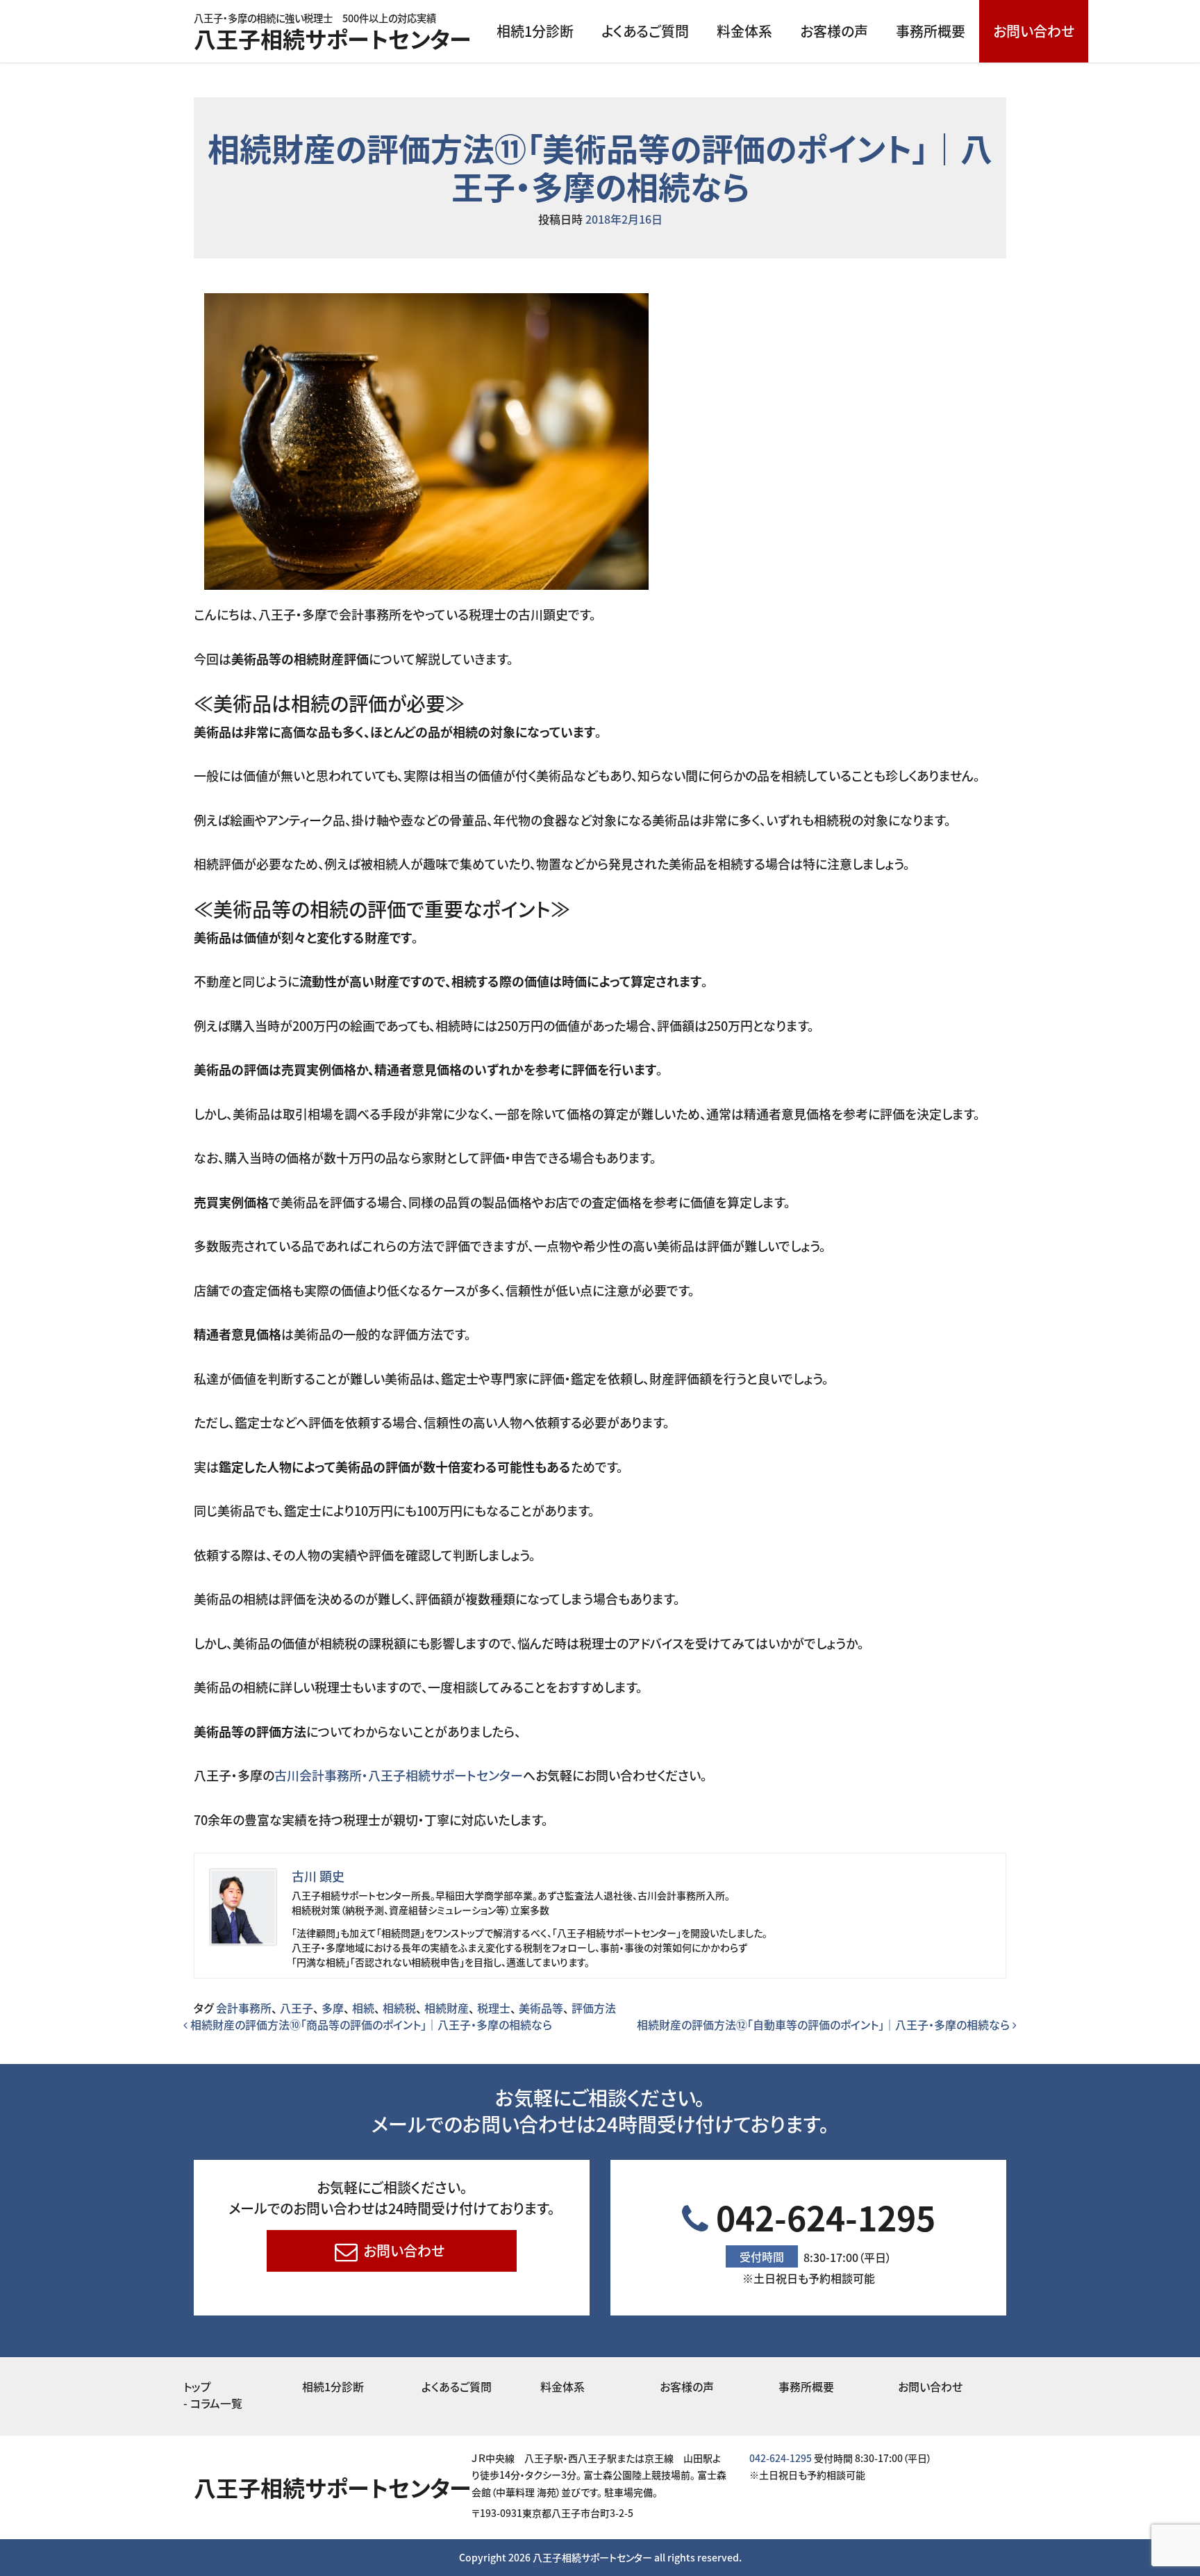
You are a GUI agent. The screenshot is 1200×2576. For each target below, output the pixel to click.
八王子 (297, 2008)
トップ (197, 2386)
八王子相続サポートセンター (333, 34)
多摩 (333, 2008)
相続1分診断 (535, 31)
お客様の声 (834, 31)
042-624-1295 (822, 2239)
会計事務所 (244, 2008)
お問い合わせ (1034, 31)
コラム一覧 (216, 2403)
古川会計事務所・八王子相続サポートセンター (399, 1775)
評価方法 (594, 2008)
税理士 (494, 2008)
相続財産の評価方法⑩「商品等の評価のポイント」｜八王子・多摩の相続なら (370, 2024)
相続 (363, 2008)
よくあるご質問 (645, 31)
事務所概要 (931, 31)
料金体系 (744, 31)
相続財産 (447, 2008)
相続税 (399, 2008)
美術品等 (541, 2008)
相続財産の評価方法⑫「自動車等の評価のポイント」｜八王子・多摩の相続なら (825, 2024)
